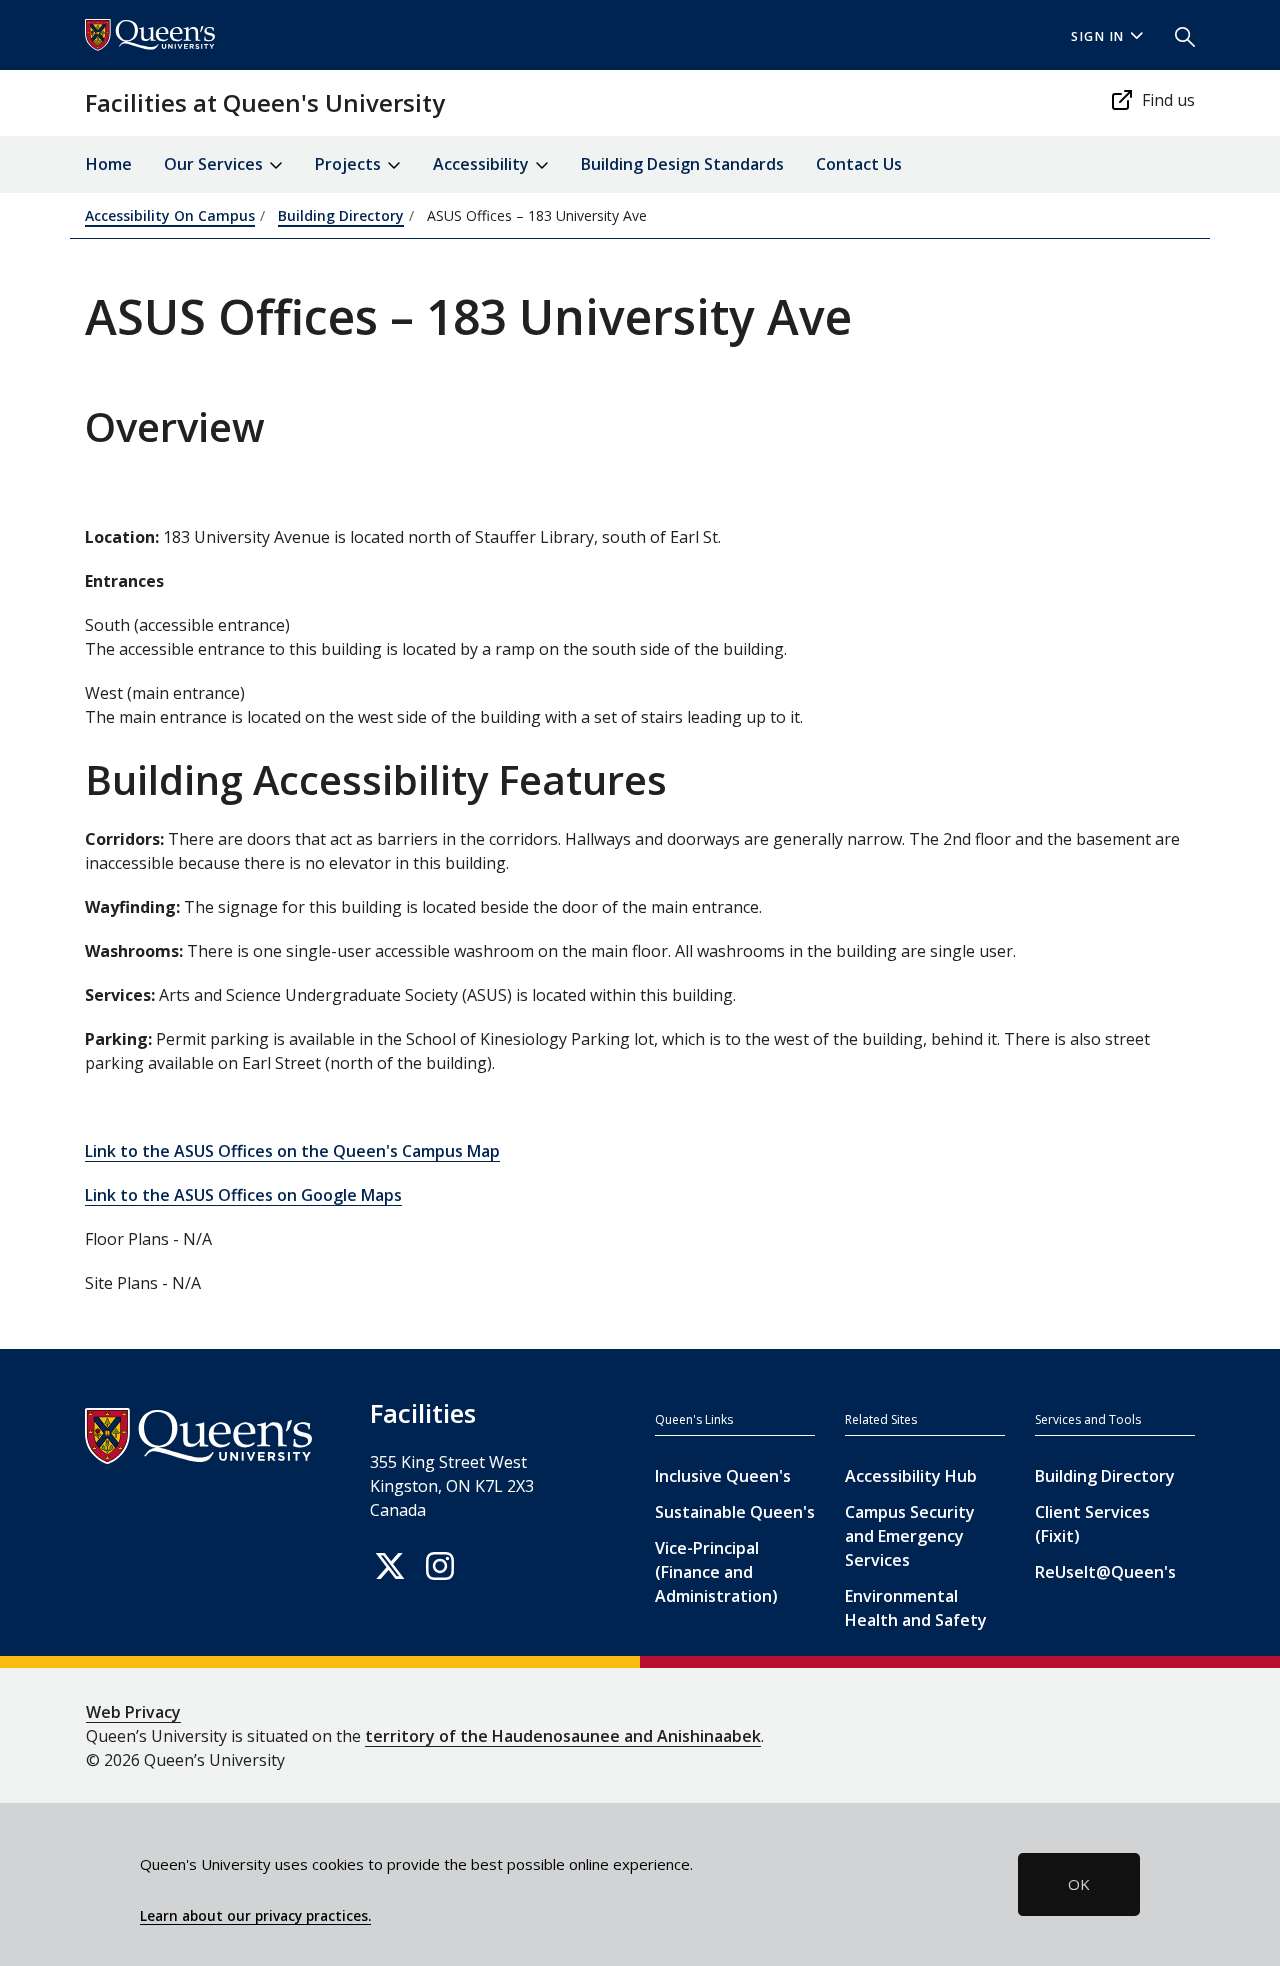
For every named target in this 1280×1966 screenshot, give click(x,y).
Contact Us (859, 164)
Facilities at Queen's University (265, 102)
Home (109, 164)
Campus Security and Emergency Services (910, 1536)
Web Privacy (133, 1712)
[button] (1177, 35)
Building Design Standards (682, 164)
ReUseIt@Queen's (1105, 1572)
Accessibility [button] (483, 164)
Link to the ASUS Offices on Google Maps (243, 1195)
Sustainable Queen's (735, 1512)
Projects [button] (350, 164)
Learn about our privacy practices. (255, 1916)
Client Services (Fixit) (1092, 1524)
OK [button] (1079, 1884)
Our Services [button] (215, 164)
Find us (1168, 100)
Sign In (1098, 36)
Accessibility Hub (911, 1476)
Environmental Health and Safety (916, 1608)
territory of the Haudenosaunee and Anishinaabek (563, 1736)
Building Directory (341, 215)
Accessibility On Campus (170, 215)
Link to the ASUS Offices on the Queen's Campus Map (292, 1151)
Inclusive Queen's (723, 1476)
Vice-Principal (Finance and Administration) (716, 1572)
